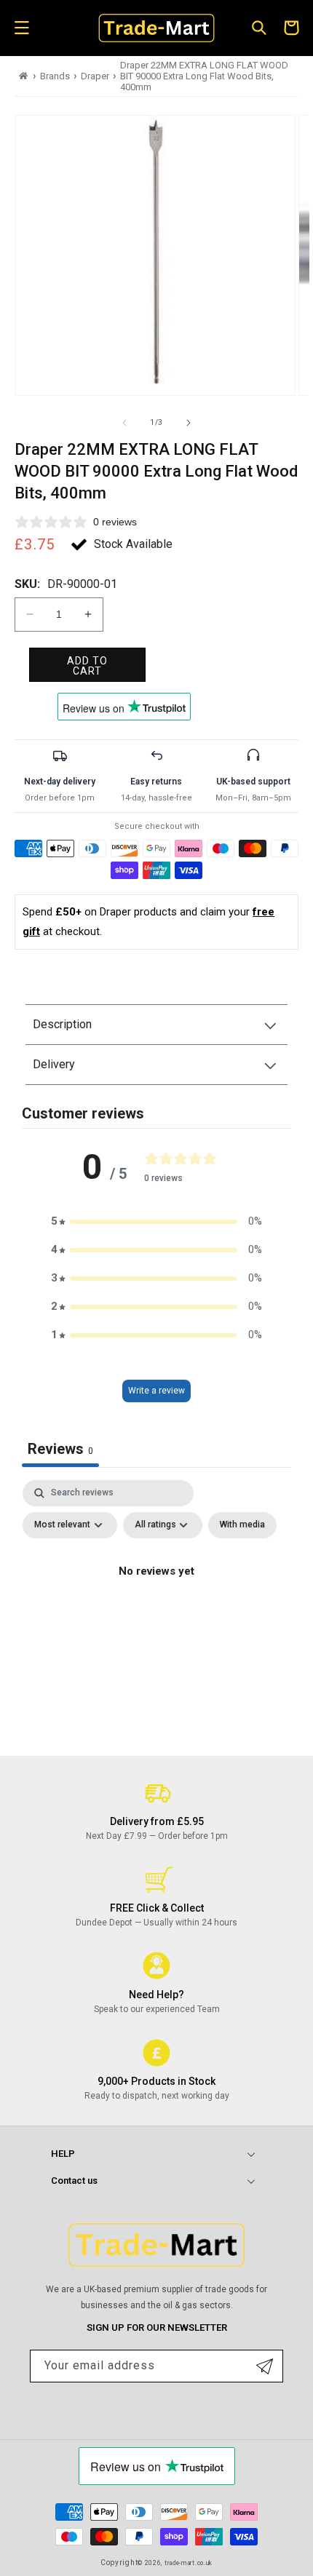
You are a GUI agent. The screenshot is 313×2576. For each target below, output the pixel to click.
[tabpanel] (156, 1605)
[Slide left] (124, 423)
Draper (95, 76)
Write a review (156, 1391)
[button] (22, 28)
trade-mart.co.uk (189, 2563)
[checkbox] (242, 1525)
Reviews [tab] (60, 1449)
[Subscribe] (265, 2366)
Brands (55, 76)
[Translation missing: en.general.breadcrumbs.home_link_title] (24, 76)
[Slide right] (189, 423)
